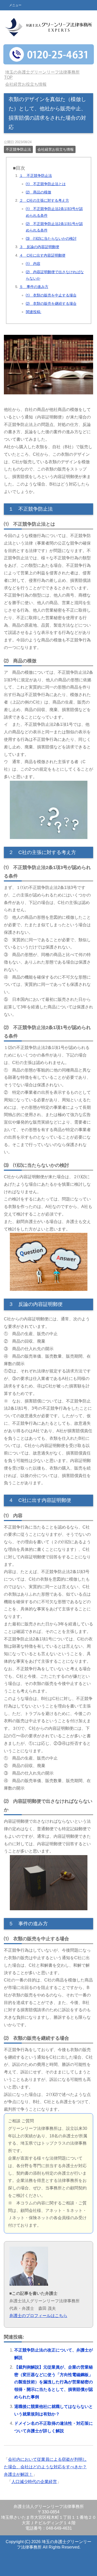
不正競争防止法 (18, 149)
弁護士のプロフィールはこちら (38, 2316)
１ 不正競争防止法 (36, 176)
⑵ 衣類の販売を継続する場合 (51, 303)
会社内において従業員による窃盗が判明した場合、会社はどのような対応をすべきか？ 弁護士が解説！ (45, 2467)
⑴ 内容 (33, 264)
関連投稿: (34, 312)
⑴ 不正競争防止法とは (46, 184)
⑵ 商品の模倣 (39, 192)
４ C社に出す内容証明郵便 (42, 255)
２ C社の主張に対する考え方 (44, 200)
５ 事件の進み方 (34, 287)
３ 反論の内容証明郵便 (39, 247)
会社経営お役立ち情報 (56, 149)
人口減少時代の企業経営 (34, 2482)
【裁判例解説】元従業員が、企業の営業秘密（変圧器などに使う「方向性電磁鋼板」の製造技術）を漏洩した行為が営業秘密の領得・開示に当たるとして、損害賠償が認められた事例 (54, 2382)
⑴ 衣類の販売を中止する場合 (51, 295)
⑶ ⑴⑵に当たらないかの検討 (51, 238)
